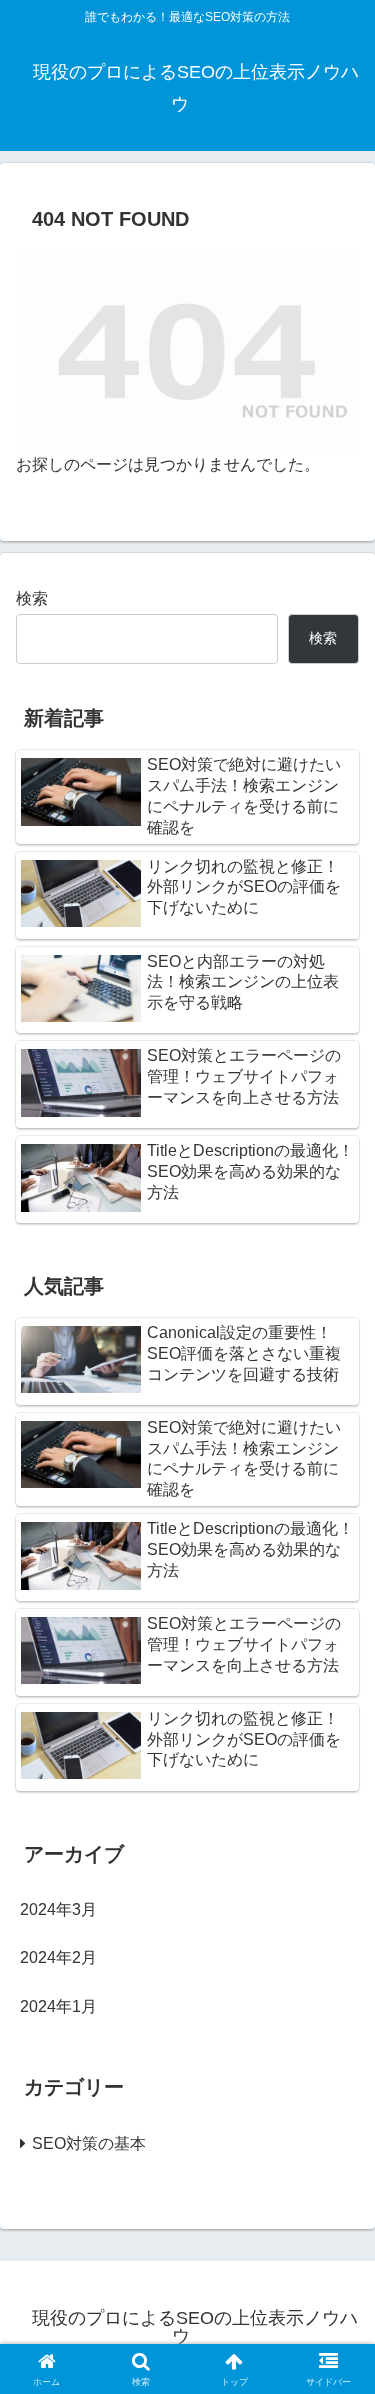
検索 (32, 598)
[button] (335, 2344)
